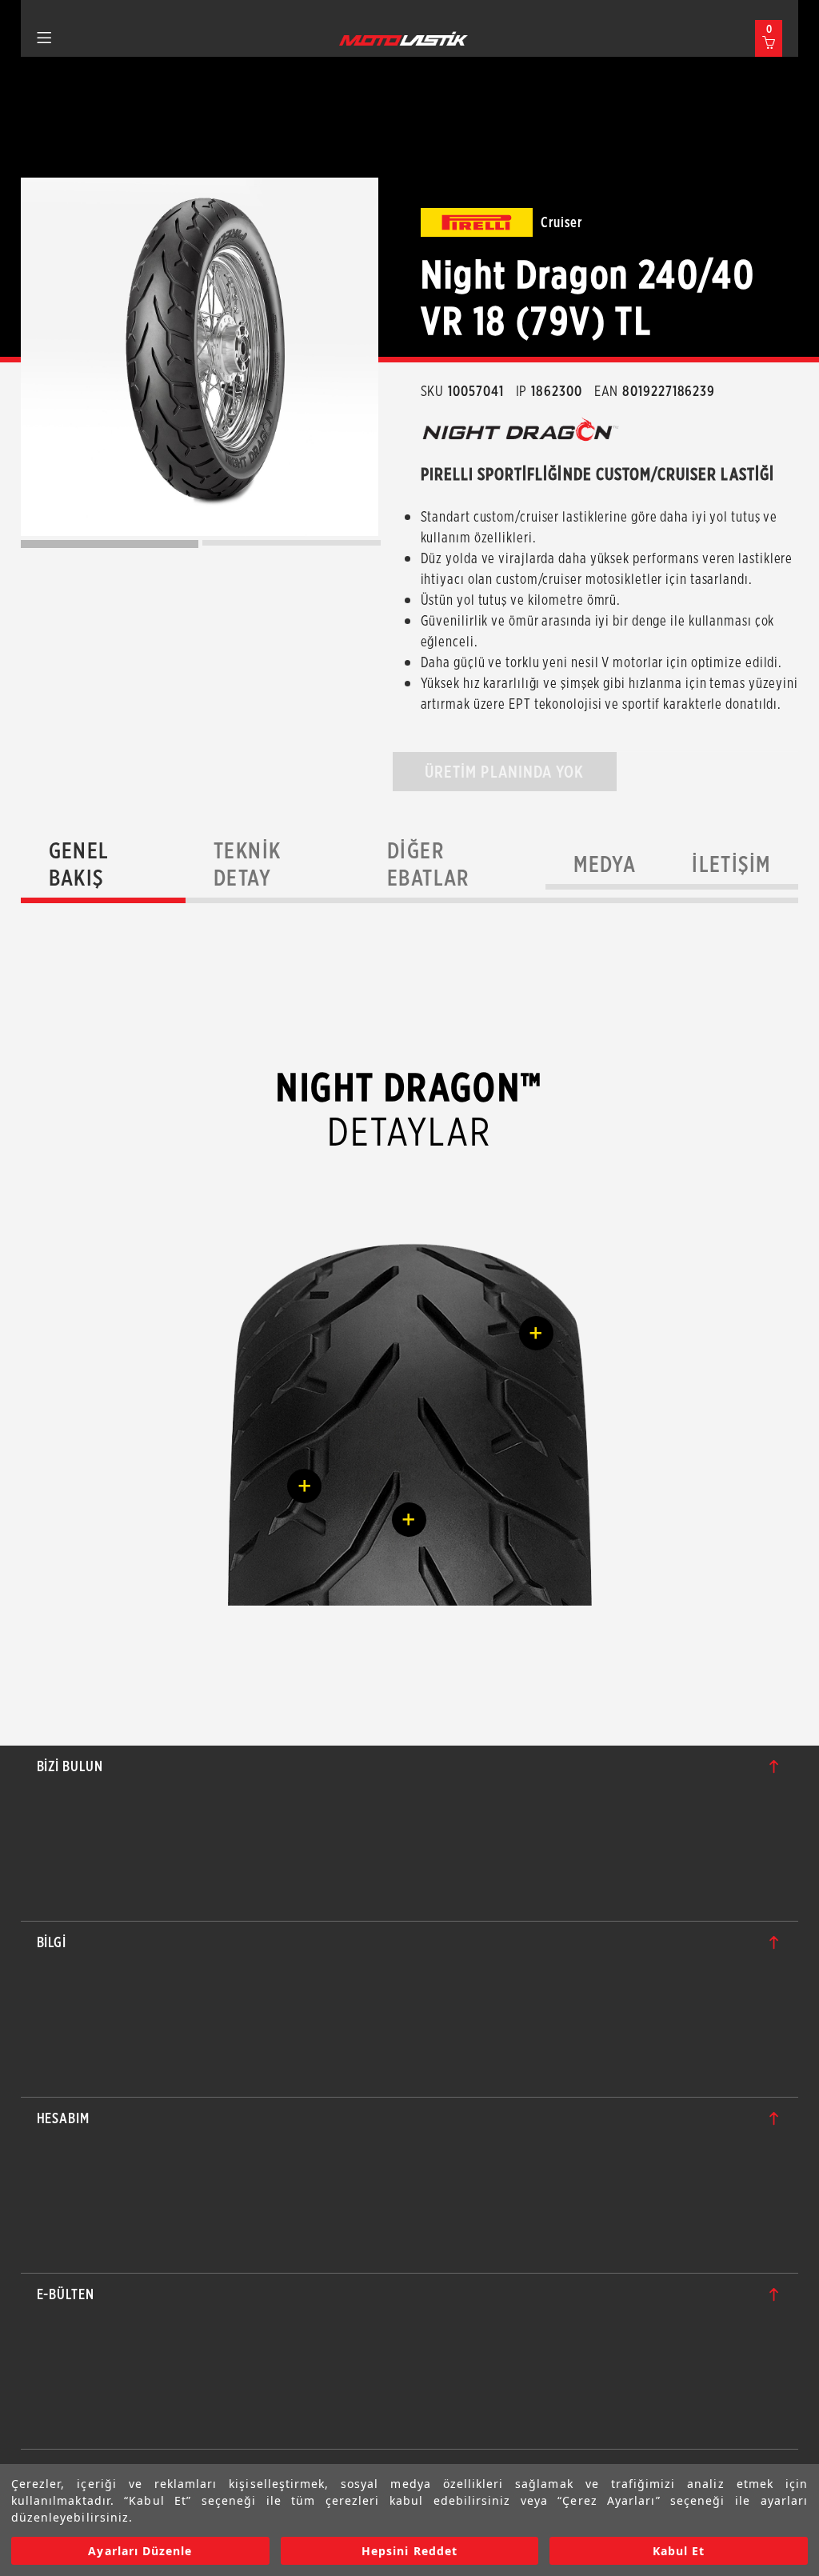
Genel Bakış (79, 864)
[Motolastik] (404, 38)
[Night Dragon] (200, 357)
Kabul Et (679, 2551)
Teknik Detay (247, 864)
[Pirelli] (477, 222)
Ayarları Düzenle (140, 2551)
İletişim (731, 864)
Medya (605, 864)
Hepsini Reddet (409, 2551)
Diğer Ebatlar (428, 864)
